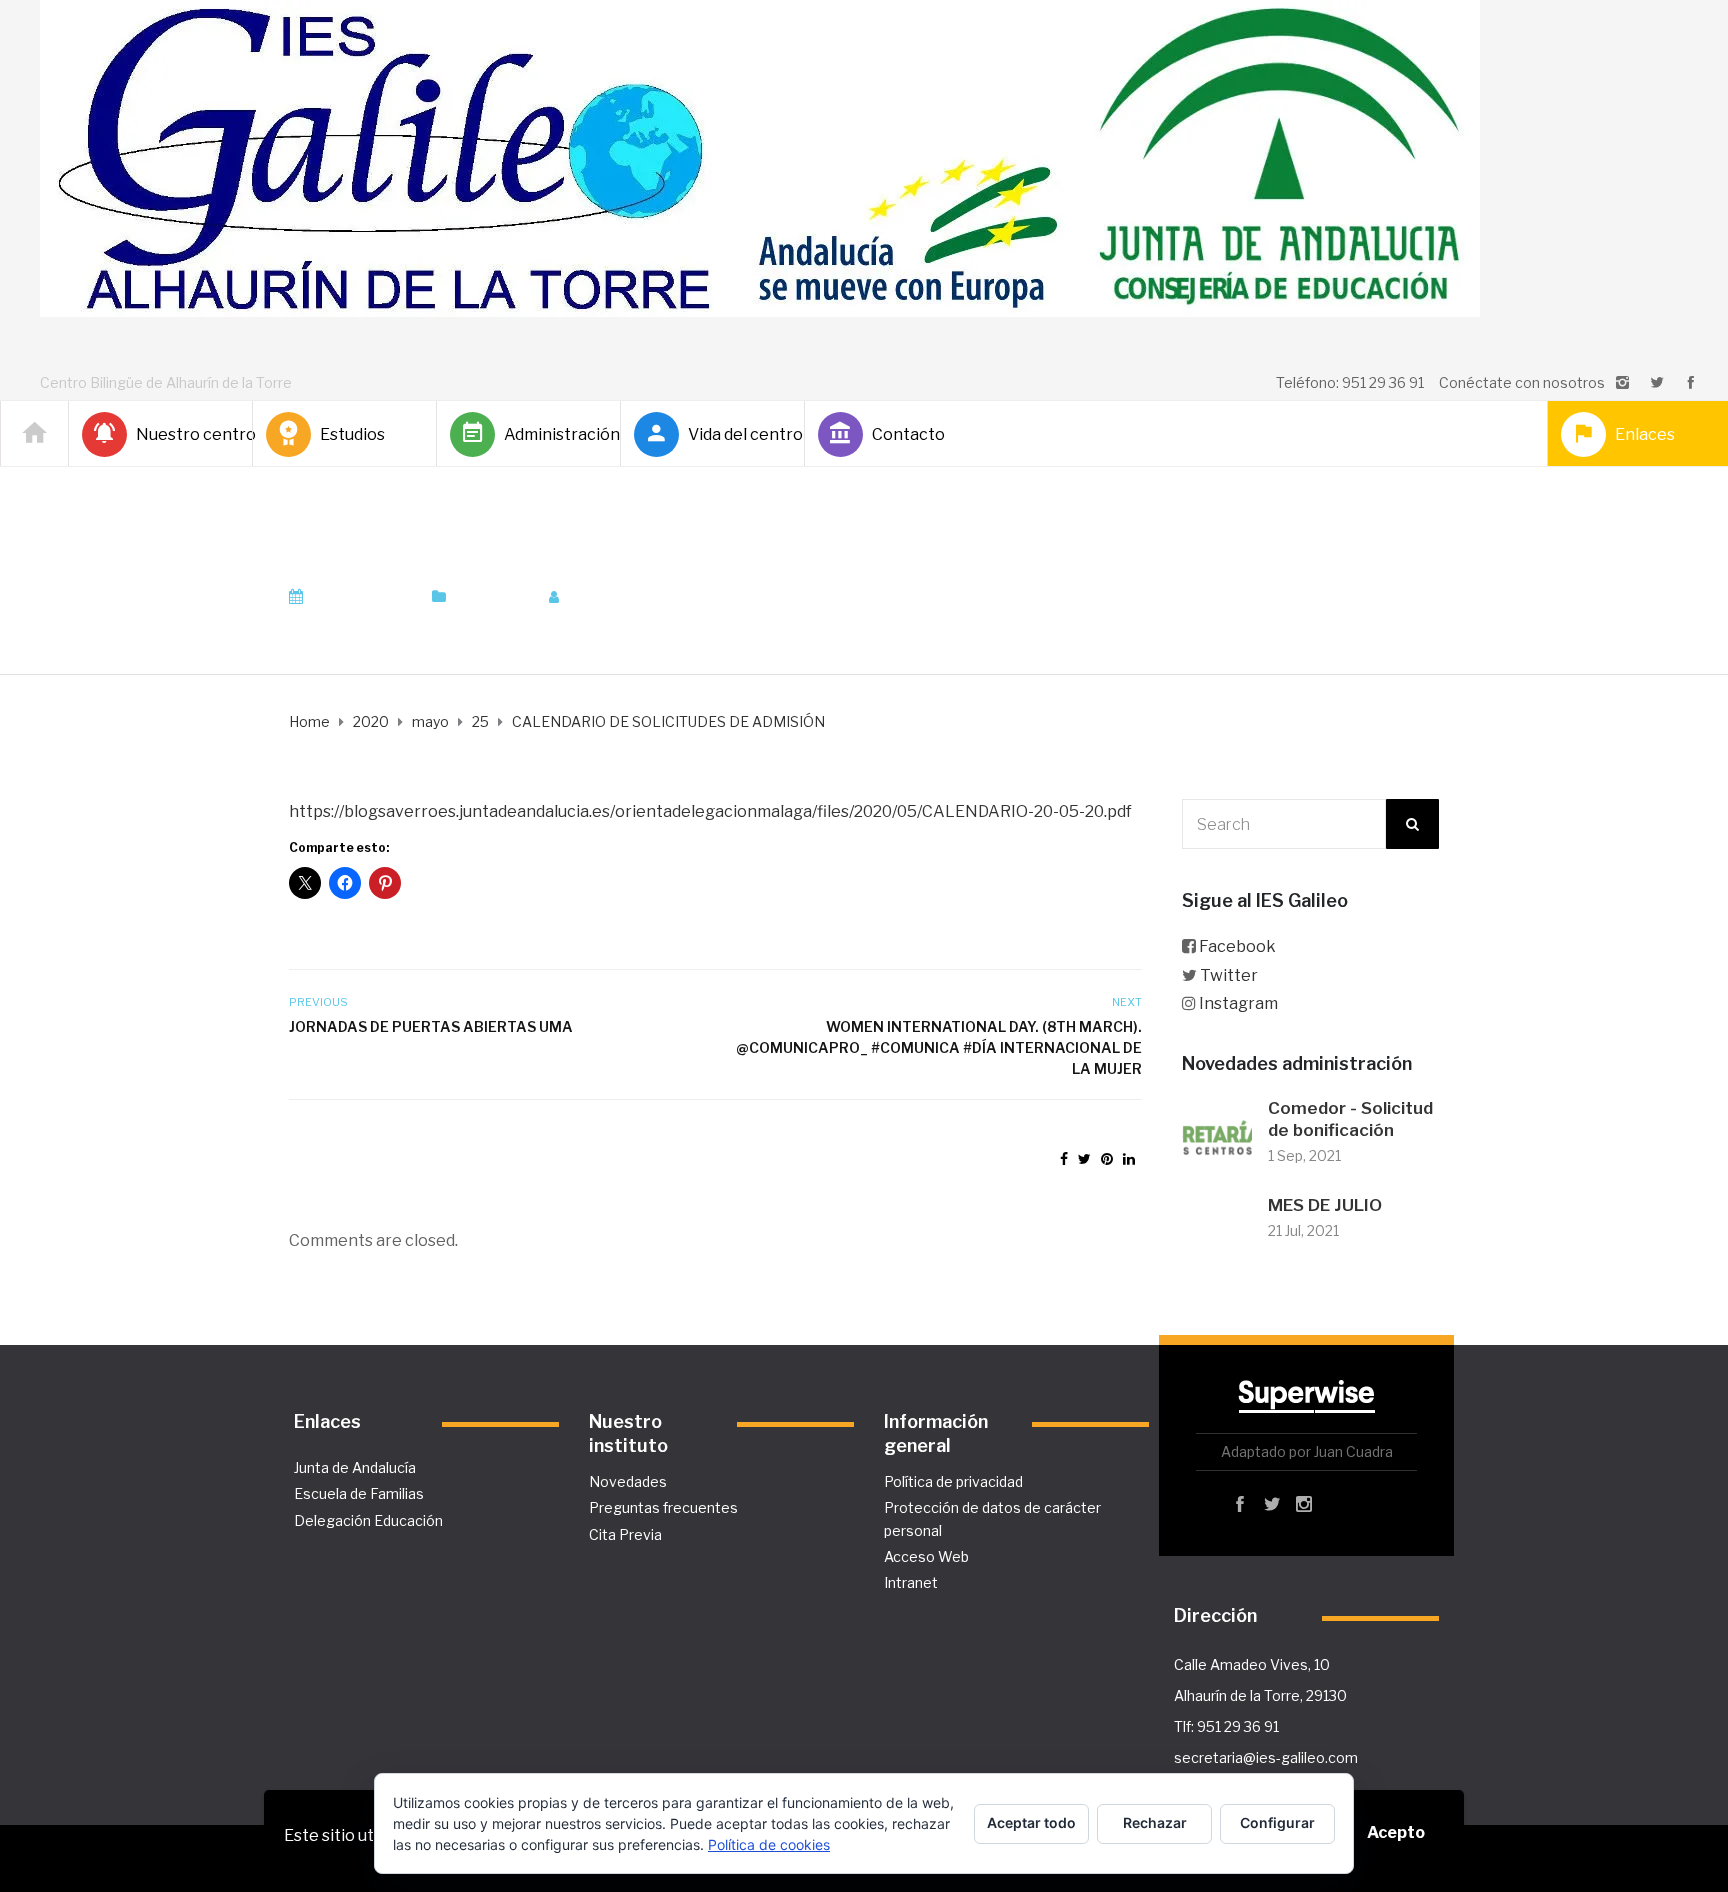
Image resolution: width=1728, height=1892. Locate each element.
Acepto (1396, 1832)
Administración (554, 434)
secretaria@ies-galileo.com (1266, 1757)
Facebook (1237, 946)
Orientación (492, 597)
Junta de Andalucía (355, 1467)
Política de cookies (769, 1844)
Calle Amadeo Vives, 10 (1252, 1664)
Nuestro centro (186, 434)
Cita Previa (625, 1534)
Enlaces (1645, 434)
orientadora (623, 597)
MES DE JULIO (1325, 1205)
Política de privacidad (953, 1481)
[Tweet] (1084, 1158)
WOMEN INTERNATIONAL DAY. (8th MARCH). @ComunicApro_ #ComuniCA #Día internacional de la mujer (938, 1047)
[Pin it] (1107, 1158)
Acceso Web (926, 1556)
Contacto (908, 434)
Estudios (352, 434)
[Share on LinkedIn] (1129, 1158)
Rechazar (1155, 1822)
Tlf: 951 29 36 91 (1226, 1726)
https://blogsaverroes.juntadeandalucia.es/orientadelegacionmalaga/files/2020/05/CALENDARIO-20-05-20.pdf (710, 811)
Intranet (911, 1582)
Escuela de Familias (359, 1493)
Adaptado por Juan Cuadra (1307, 1451)
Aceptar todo (1031, 1822)
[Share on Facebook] (1064, 1158)
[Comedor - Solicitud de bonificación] (1217, 1133)
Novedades (628, 1481)
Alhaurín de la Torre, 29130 (1260, 1695)
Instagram (1238, 1003)
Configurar (1277, 1822)
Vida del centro (738, 434)
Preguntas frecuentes (663, 1507)
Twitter (1229, 975)
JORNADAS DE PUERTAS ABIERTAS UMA (431, 1026)
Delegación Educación (368, 1520)
